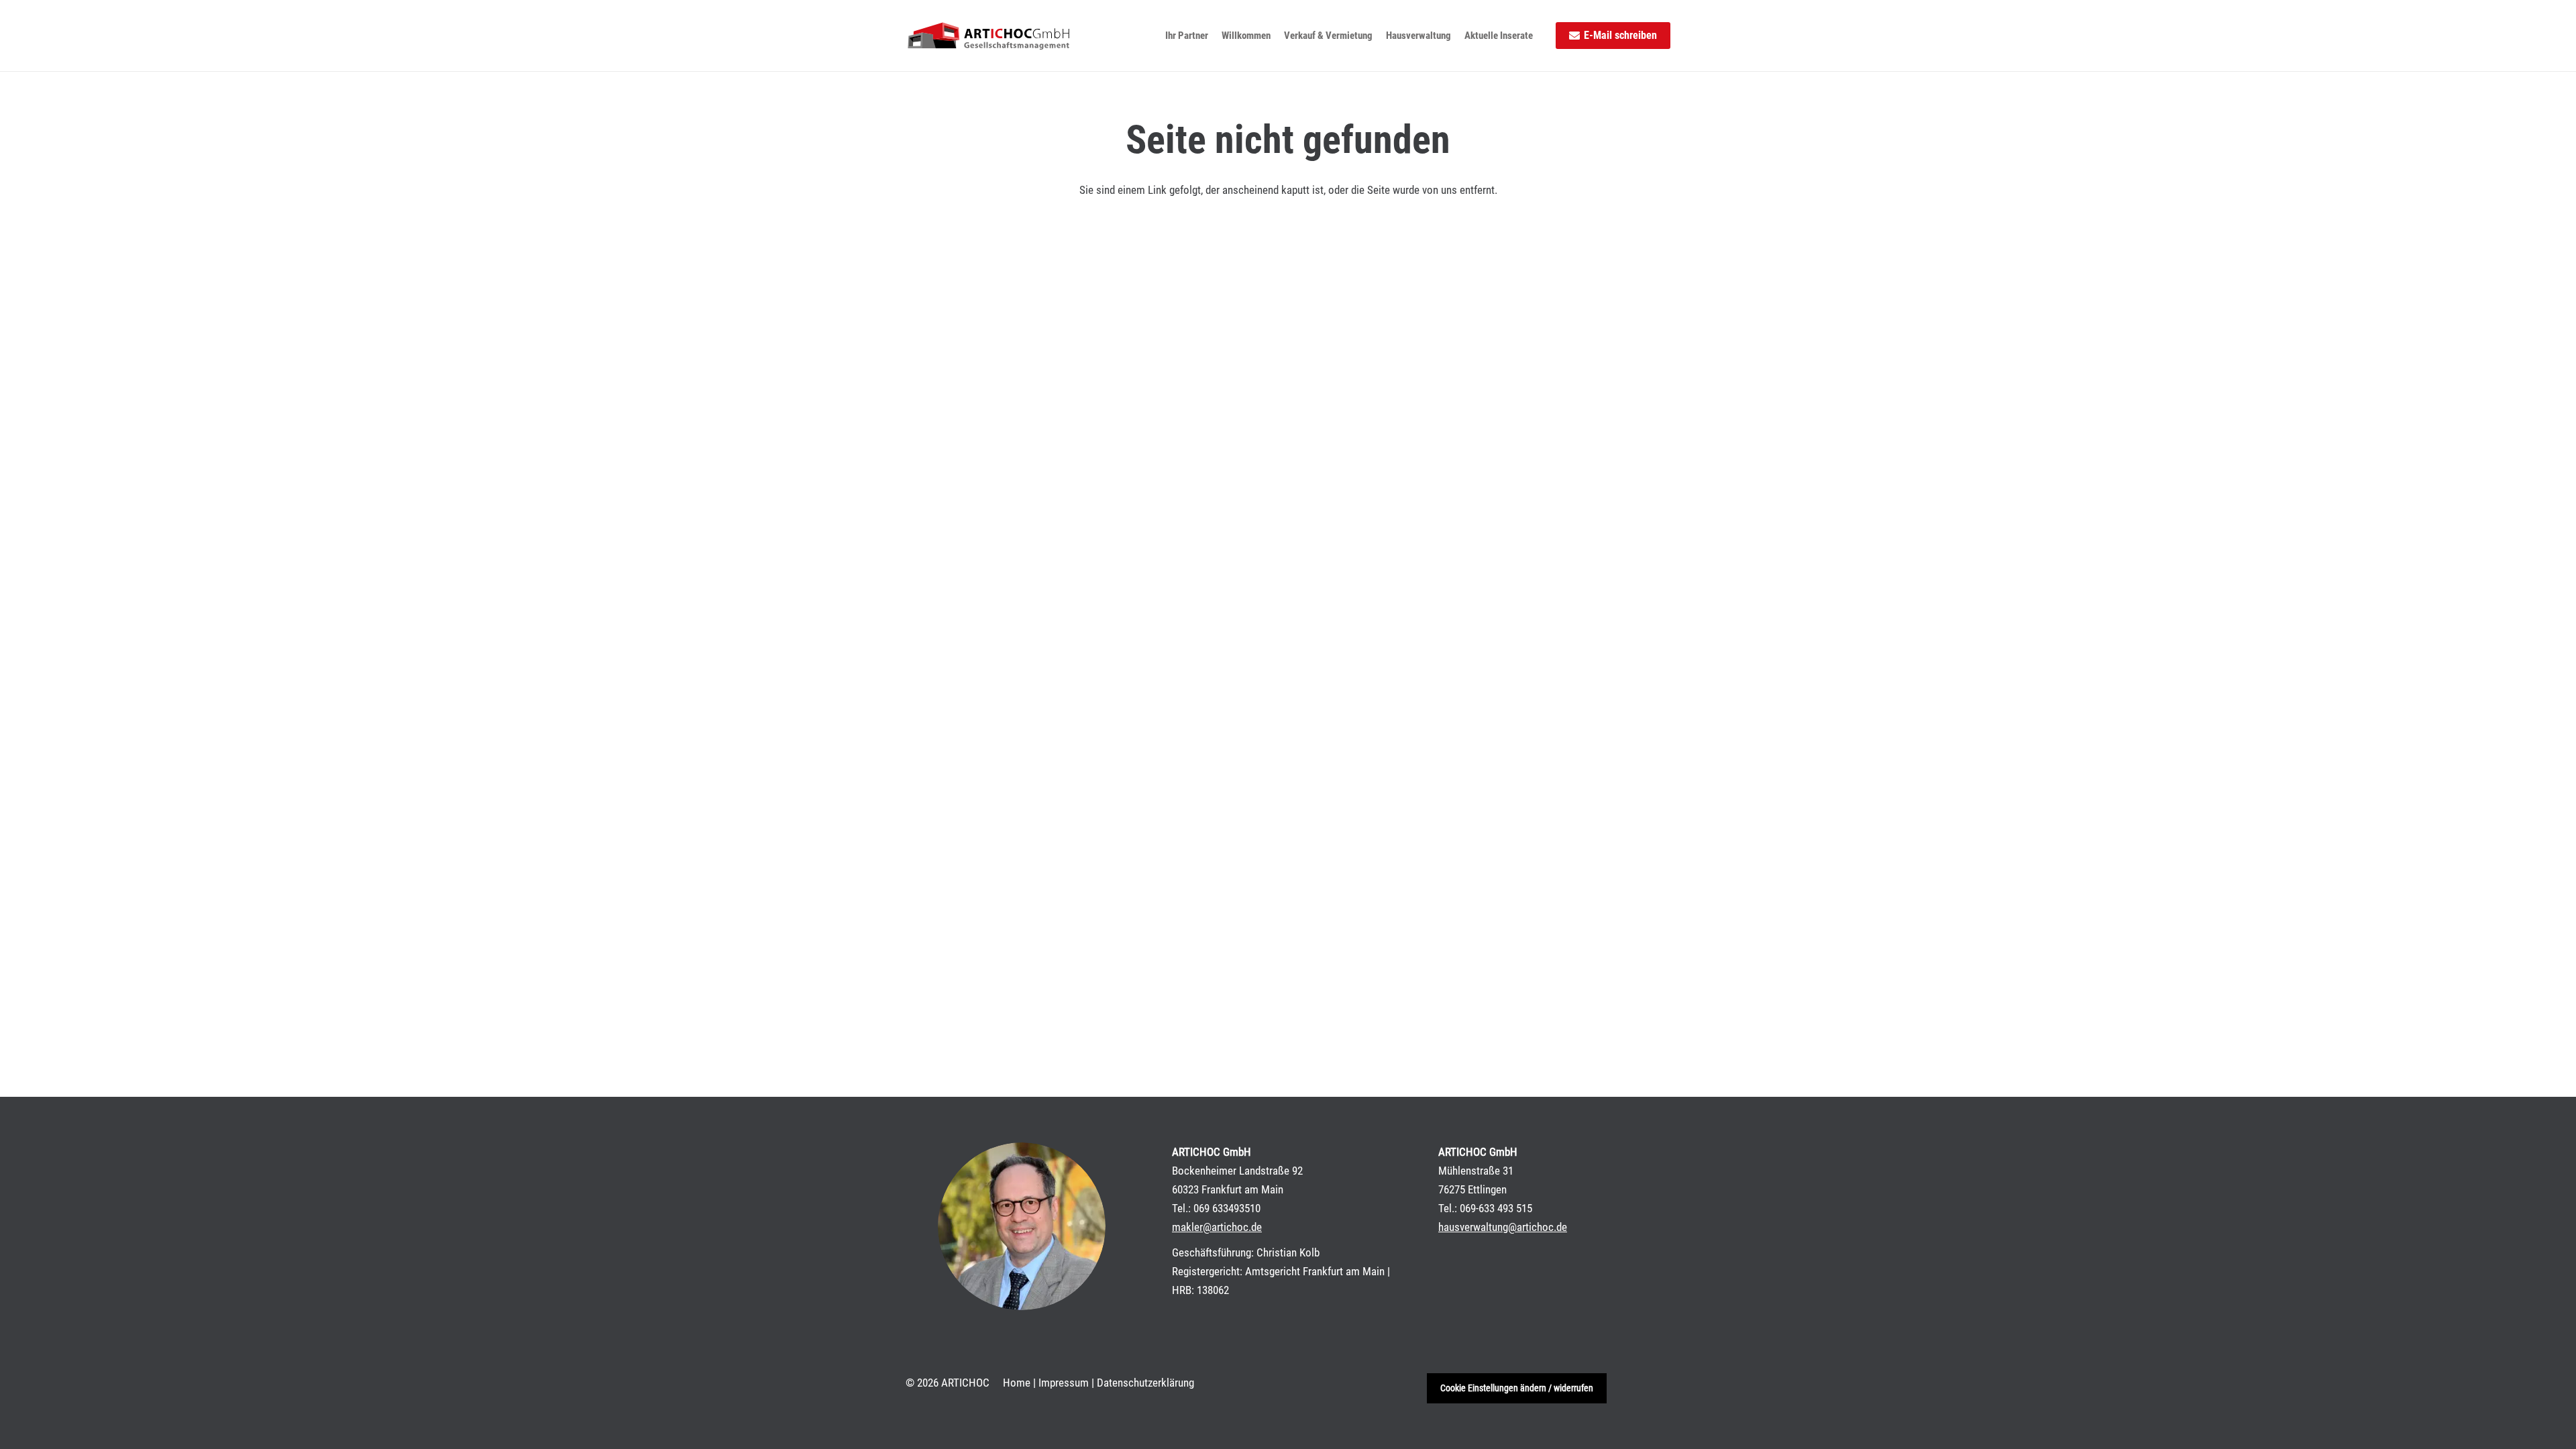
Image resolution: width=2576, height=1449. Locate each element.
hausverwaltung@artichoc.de (1503, 1227)
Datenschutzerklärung (1145, 1383)
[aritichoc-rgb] (988, 36)
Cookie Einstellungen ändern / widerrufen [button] (1517, 1388)
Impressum (1064, 1383)
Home (1017, 1383)
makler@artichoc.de (1217, 1227)
